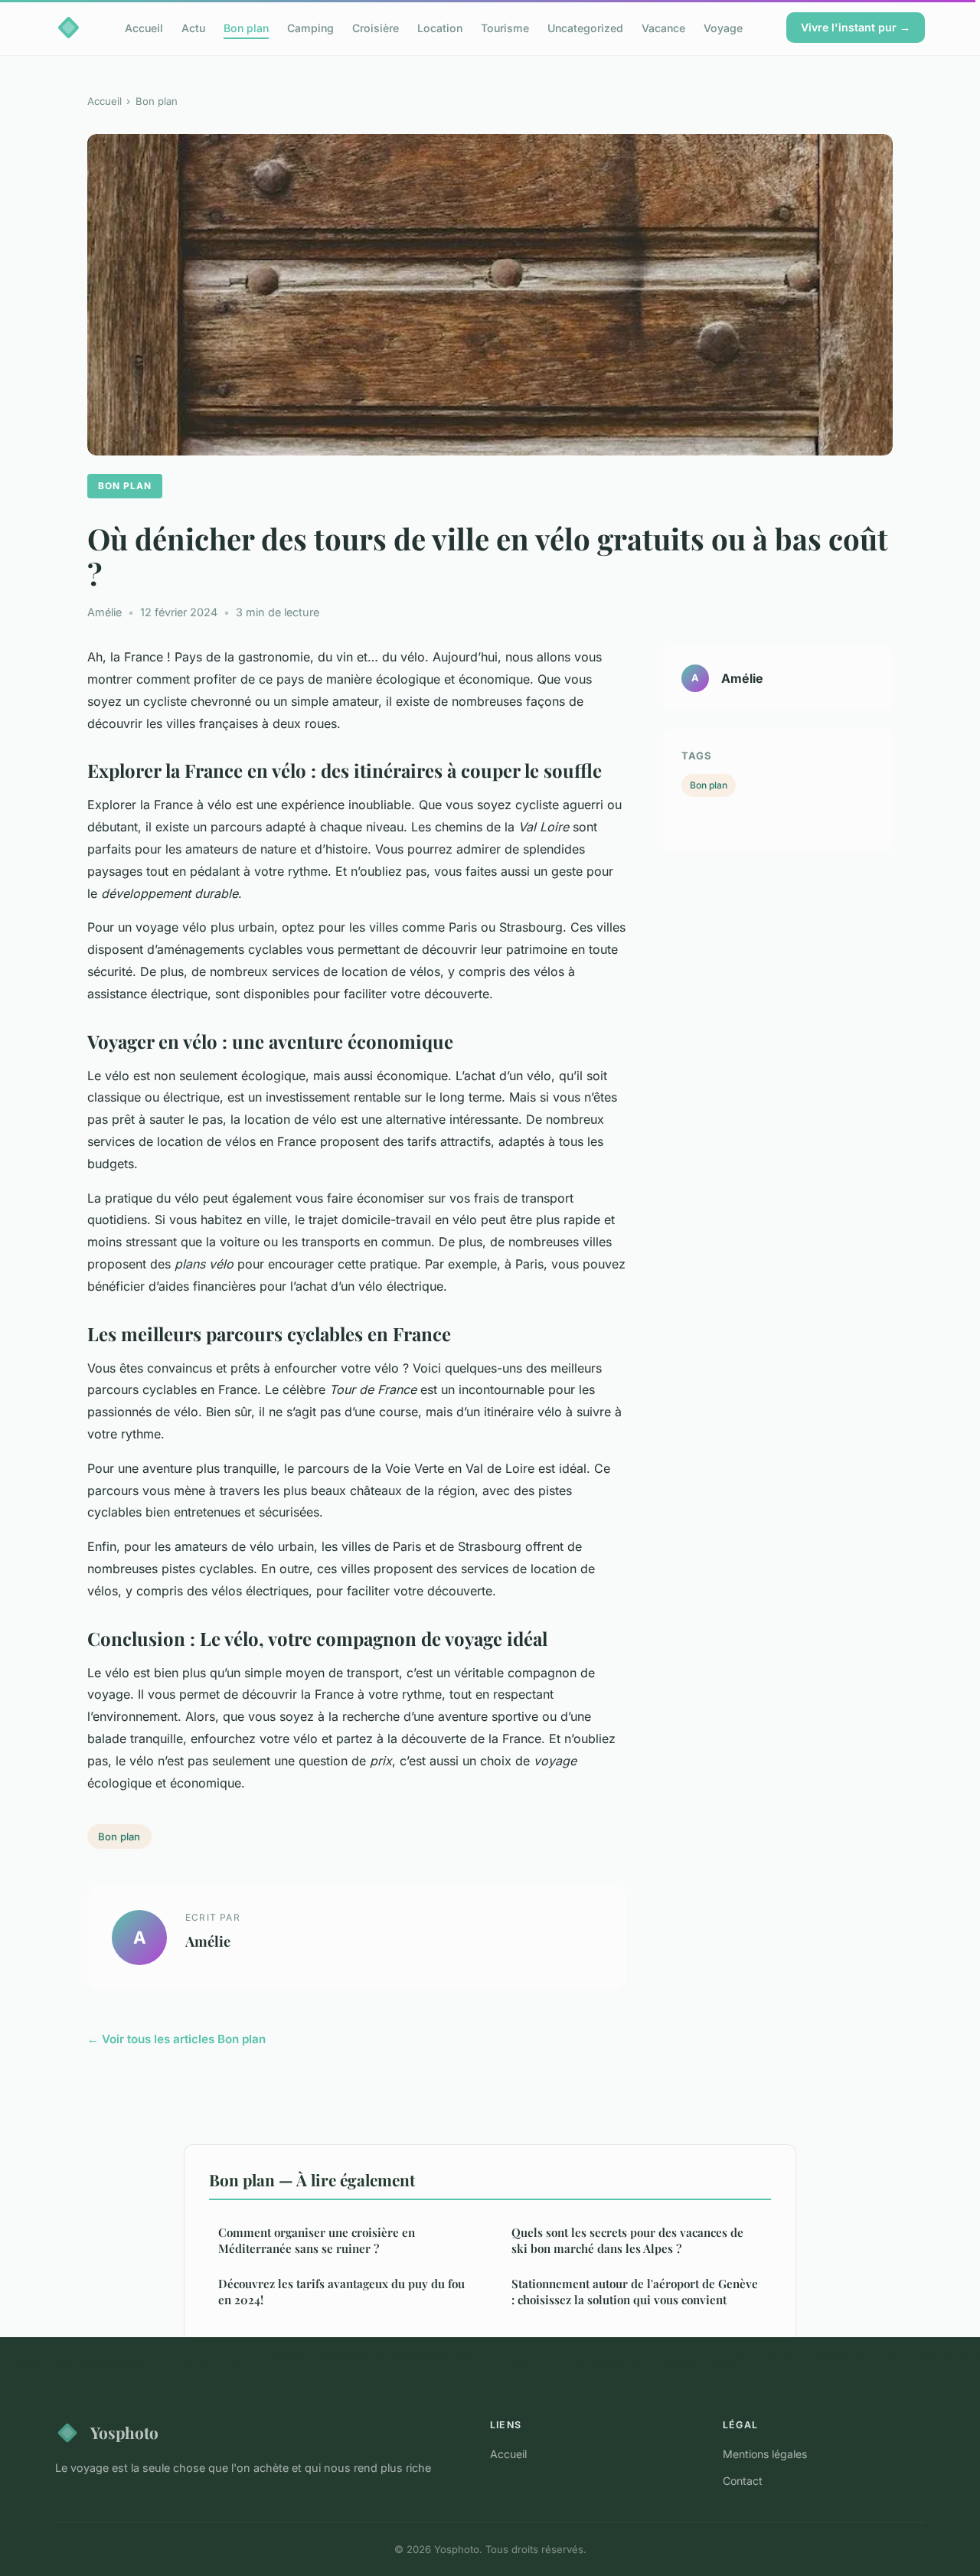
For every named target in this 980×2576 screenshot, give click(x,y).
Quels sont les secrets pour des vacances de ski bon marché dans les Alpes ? (627, 2240)
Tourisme (505, 27)
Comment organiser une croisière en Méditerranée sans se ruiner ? (317, 2240)
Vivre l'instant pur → (856, 27)
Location (440, 27)
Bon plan (246, 27)
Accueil (144, 27)
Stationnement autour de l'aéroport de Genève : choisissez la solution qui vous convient (635, 2292)
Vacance (663, 27)
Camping (310, 27)
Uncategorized (585, 27)
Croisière (376, 27)
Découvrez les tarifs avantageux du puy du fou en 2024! (341, 2292)
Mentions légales (765, 2454)
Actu (193, 27)
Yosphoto (124, 2432)
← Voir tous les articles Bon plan (176, 2039)
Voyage (723, 27)
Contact (743, 2481)
